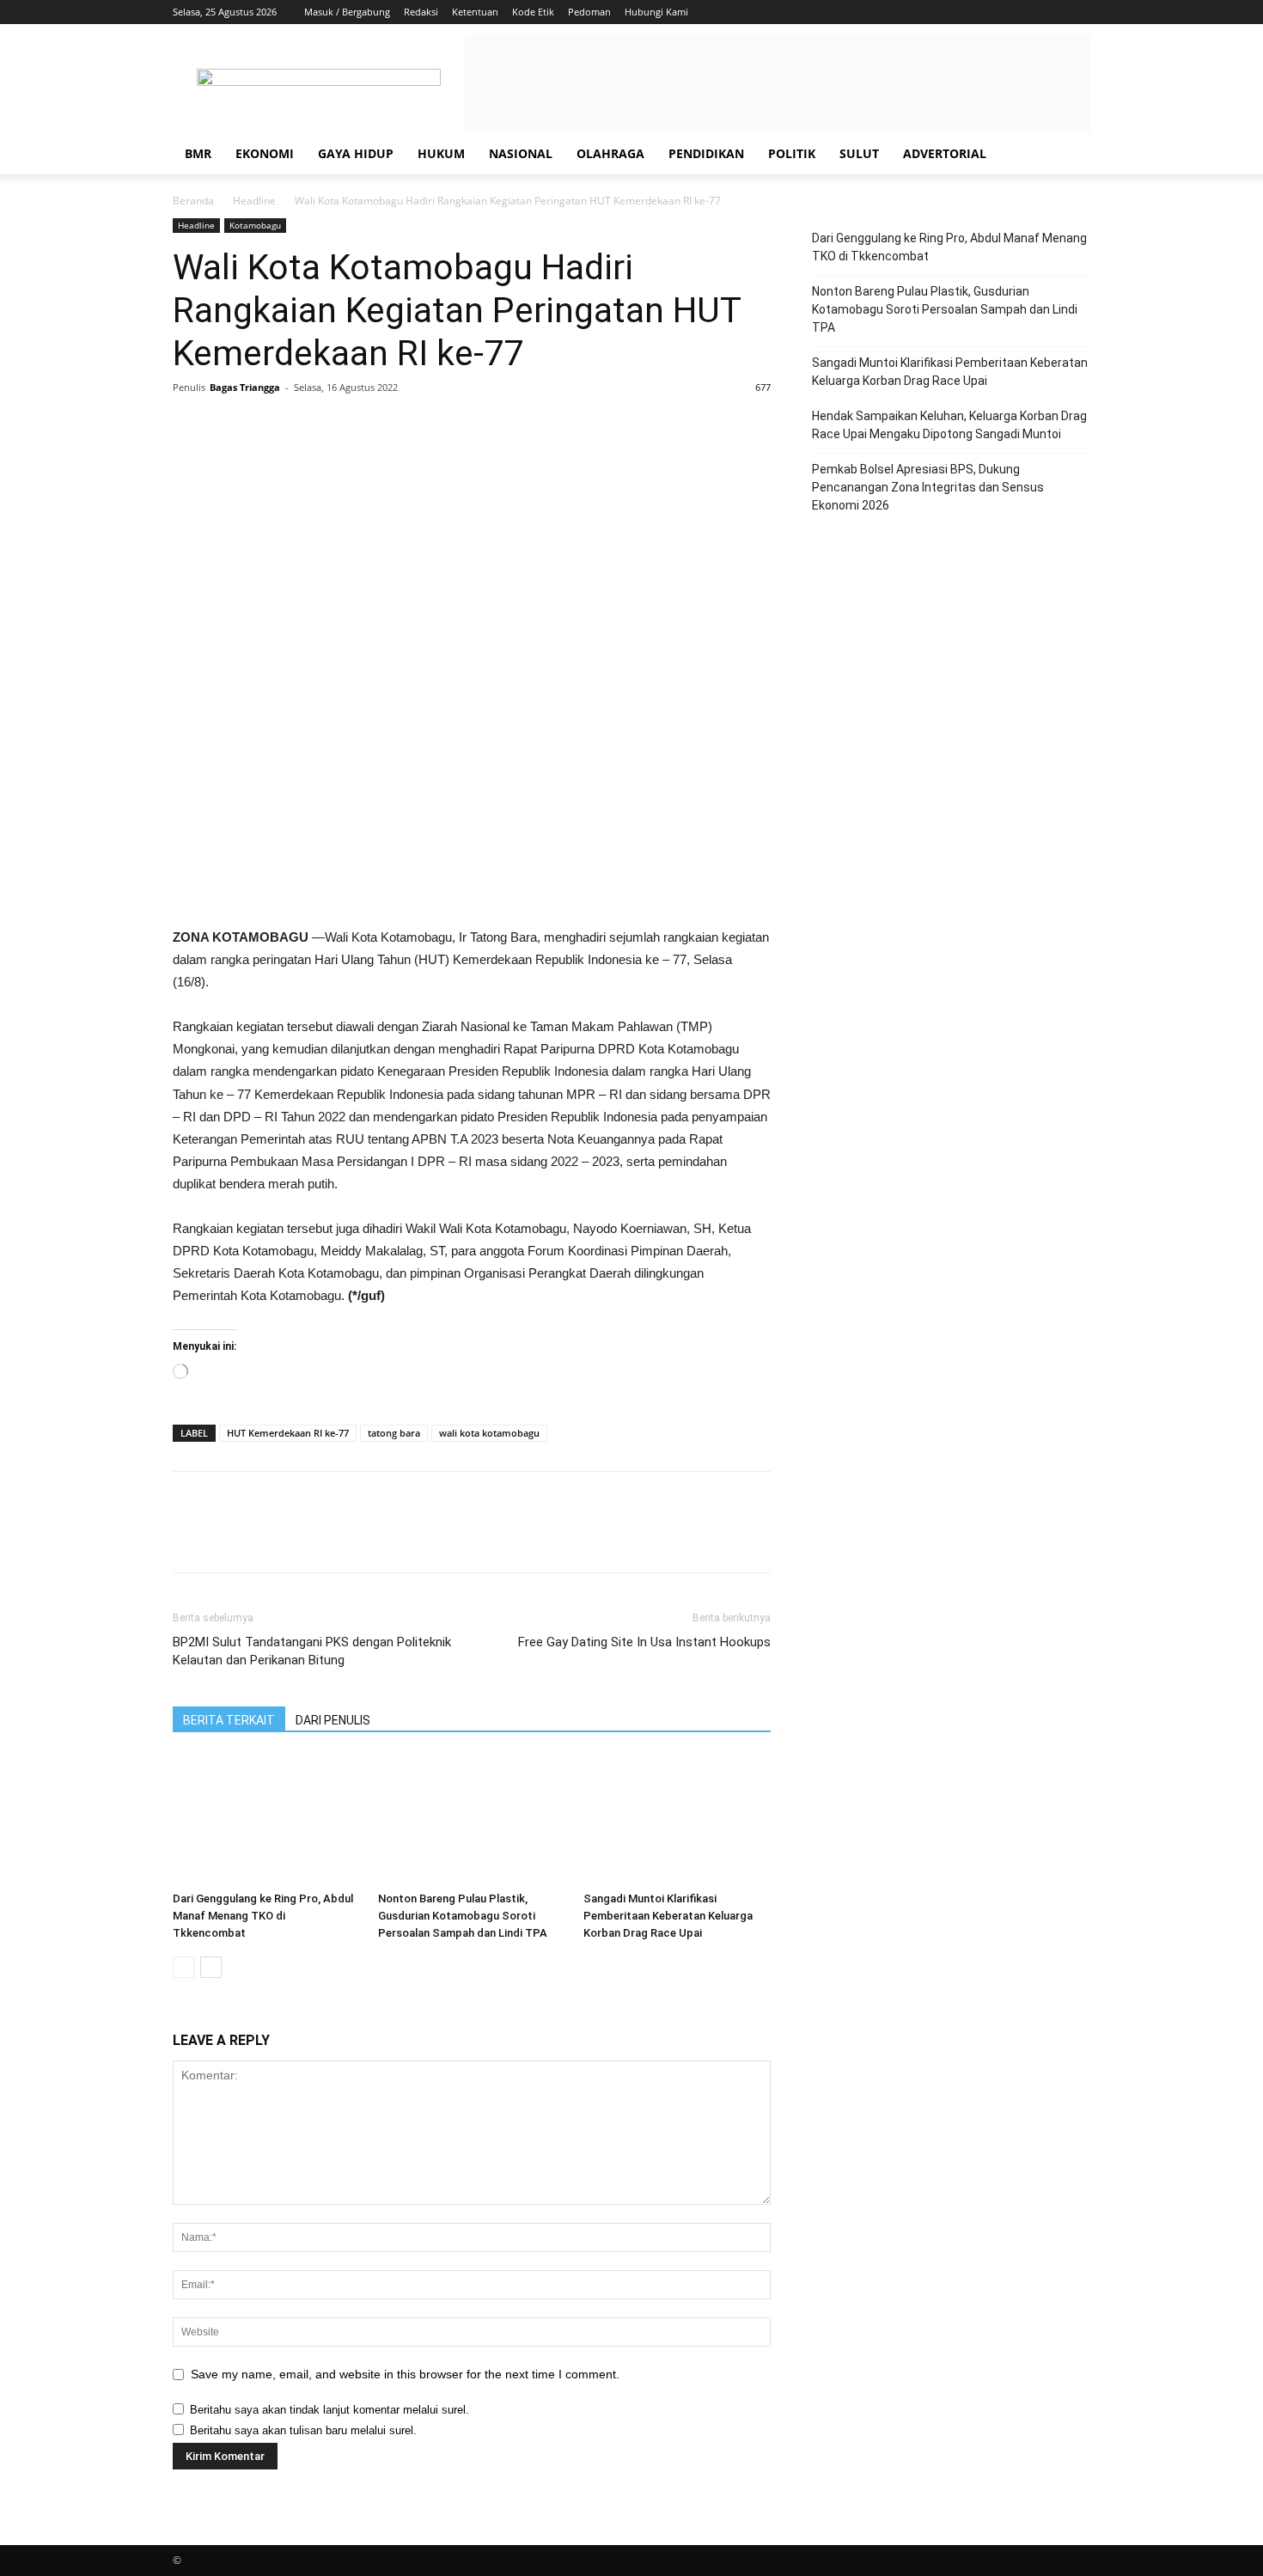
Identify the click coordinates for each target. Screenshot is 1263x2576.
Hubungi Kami (656, 12)
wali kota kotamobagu (489, 1433)
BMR (198, 153)
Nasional (521, 153)
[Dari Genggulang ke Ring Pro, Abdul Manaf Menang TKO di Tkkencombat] (266, 1820)
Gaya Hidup (356, 153)
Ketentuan (475, 12)
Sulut (859, 153)
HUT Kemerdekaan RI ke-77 (288, 1433)
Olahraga (610, 153)
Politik (792, 153)
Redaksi (421, 12)
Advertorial (945, 153)
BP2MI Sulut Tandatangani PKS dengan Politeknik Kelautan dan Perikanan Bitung (312, 1651)
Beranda (193, 201)
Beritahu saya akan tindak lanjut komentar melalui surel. (329, 2410)
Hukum (441, 153)
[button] (1070, 155)
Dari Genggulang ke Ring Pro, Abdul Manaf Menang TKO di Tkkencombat (263, 1916)
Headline (254, 201)
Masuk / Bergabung (347, 12)
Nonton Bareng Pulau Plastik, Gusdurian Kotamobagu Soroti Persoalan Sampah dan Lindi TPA (463, 1916)
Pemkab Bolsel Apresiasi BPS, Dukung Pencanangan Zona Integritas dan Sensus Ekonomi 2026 (928, 487)
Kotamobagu (255, 225)
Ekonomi (265, 153)
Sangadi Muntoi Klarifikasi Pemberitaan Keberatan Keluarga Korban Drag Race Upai (668, 1916)
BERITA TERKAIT (229, 1720)
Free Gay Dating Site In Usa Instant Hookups (644, 1642)
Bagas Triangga (245, 387)
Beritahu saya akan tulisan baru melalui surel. (303, 2430)
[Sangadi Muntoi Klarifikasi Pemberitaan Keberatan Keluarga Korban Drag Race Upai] (677, 1820)
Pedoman (589, 12)
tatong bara (394, 1433)
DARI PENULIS (333, 1720)
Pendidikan (706, 153)
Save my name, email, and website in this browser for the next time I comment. (405, 2374)
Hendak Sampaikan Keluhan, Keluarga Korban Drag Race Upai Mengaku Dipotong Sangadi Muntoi (949, 425)
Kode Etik (533, 12)
